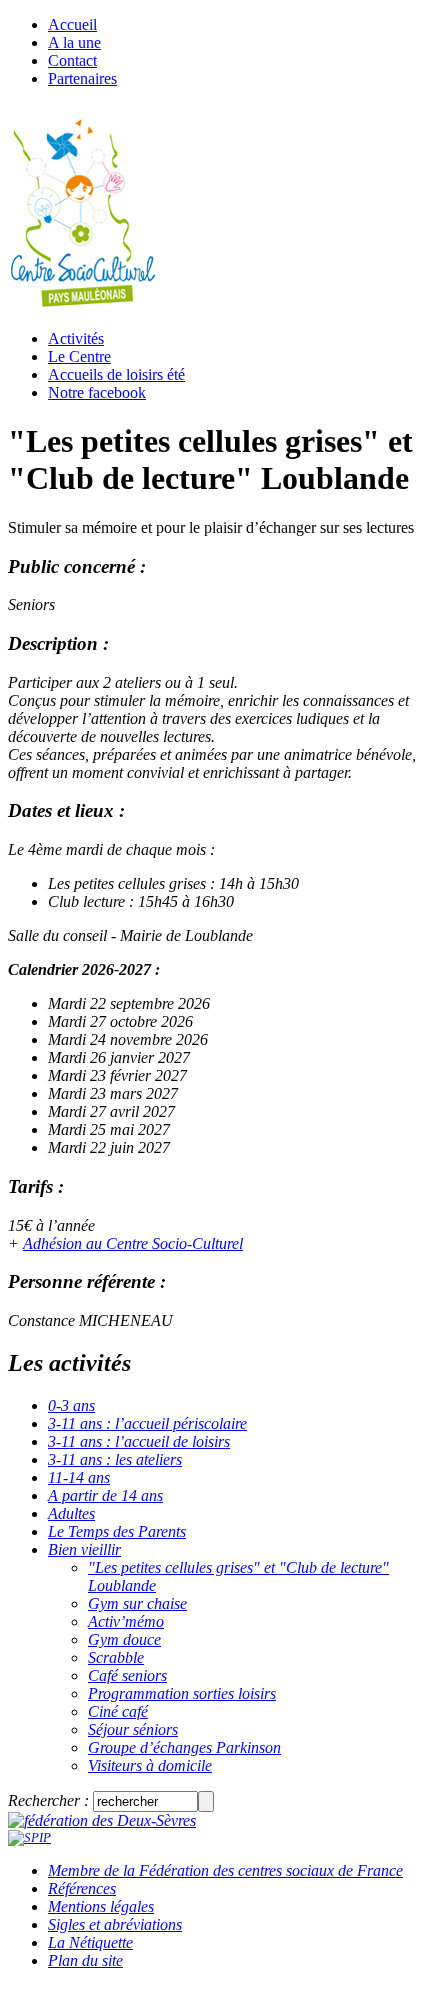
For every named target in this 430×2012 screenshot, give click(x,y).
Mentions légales (101, 1906)
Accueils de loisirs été (116, 374)
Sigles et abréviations (115, 1924)
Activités (76, 338)
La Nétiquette (90, 1942)
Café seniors (127, 1675)
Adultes (71, 1513)
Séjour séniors (133, 1729)
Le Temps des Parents (117, 1531)
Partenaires (82, 78)
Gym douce (124, 1639)
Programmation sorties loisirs (182, 1693)
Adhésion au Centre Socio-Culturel (133, 1243)
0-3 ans (71, 1405)
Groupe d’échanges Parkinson (184, 1747)
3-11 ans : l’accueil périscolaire (147, 1423)
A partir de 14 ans (105, 1495)
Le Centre (79, 356)
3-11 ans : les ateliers (115, 1459)
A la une (74, 42)
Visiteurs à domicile (150, 1765)
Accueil (72, 24)
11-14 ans (79, 1477)
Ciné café (118, 1711)
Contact (72, 60)
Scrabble (116, 1657)
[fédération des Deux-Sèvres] (102, 1820)
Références (82, 1888)
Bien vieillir (84, 1549)
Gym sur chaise (137, 1603)
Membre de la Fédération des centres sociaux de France (225, 1870)
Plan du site (85, 1960)
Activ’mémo (126, 1621)
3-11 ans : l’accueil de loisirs (139, 1441)
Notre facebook (97, 392)
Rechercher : (48, 1800)
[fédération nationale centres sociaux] (29, 1837)
